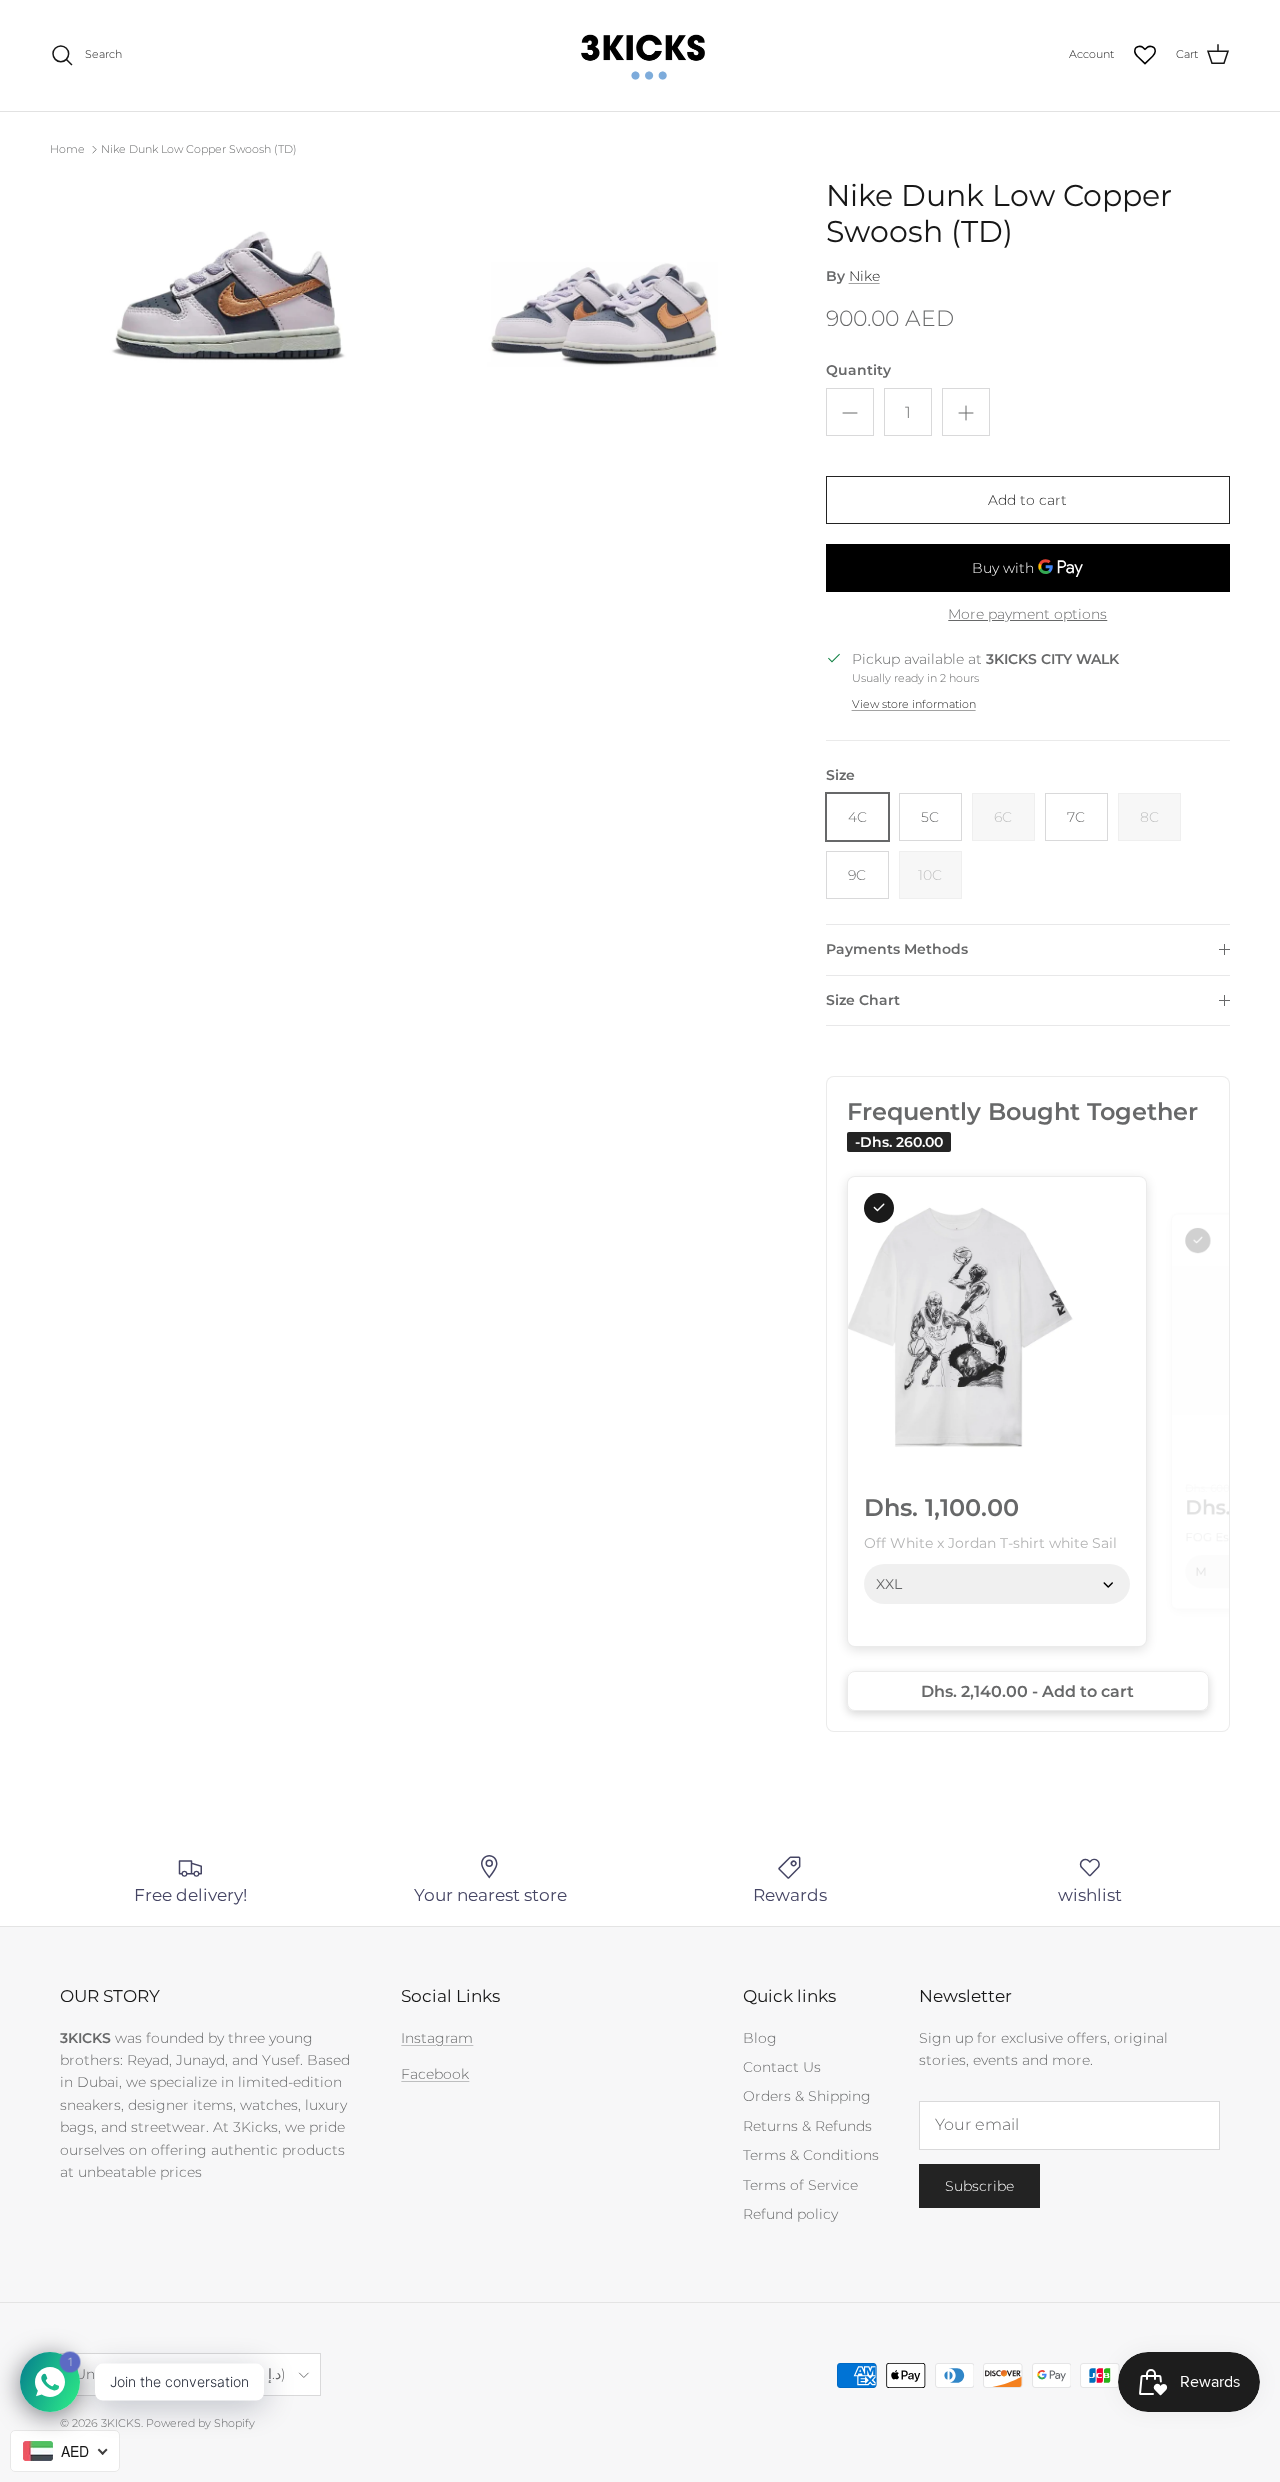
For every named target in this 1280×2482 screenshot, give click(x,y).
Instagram (437, 2038)
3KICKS (121, 2423)
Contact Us (782, 2067)
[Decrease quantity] (850, 412)
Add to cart (1027, 500)
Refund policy (790, 2214)
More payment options (1027, 614)
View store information (914, 704)
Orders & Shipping (807, 2096)
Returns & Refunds (807, 2126)
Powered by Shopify (200, 2423)
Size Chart (863, 1000)
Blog (760, 2038)
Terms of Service (800, 2185)
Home (67, 149)
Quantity (858, 370)
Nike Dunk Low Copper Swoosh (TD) (199, 149)
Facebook (435, 2074)
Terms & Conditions (811, 2155)
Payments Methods (897, 949)
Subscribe (979, 2186)
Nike (864, 276)
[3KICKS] (640, 55)
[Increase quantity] (966, 412)
